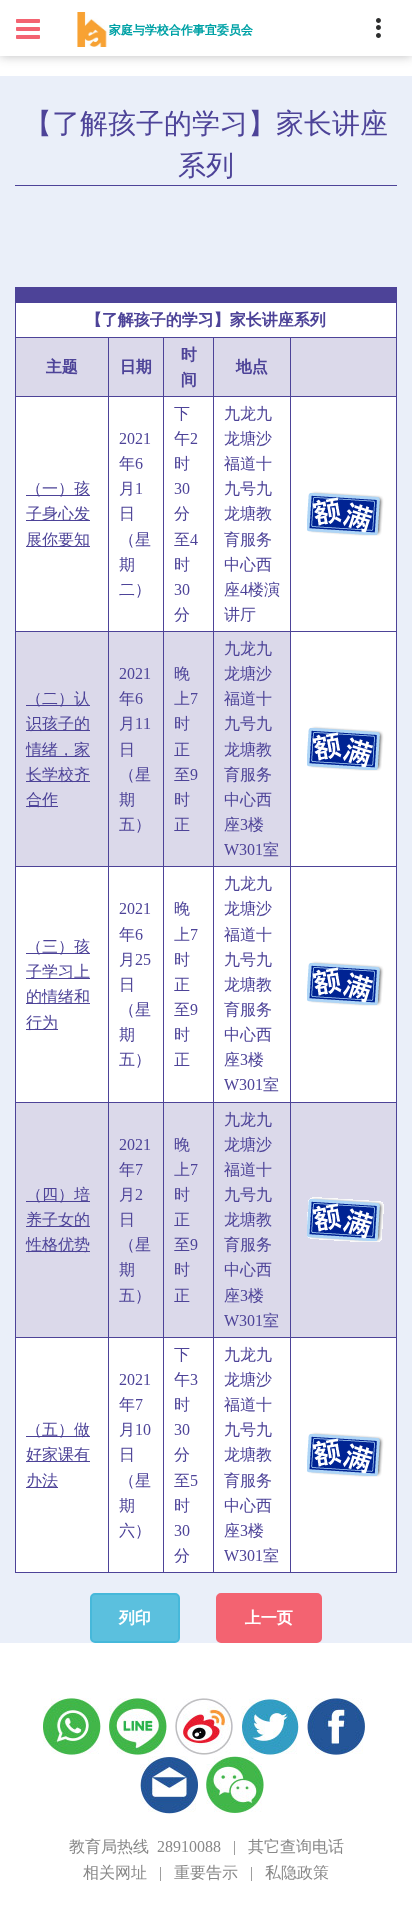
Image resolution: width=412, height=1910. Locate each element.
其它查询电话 (296, 1846)
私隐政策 (297, 1872)
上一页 (269, 1617)
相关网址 (115, 1872)
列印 (135, 1617)
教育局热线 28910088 (145, 1846)
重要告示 (206, 1872)
